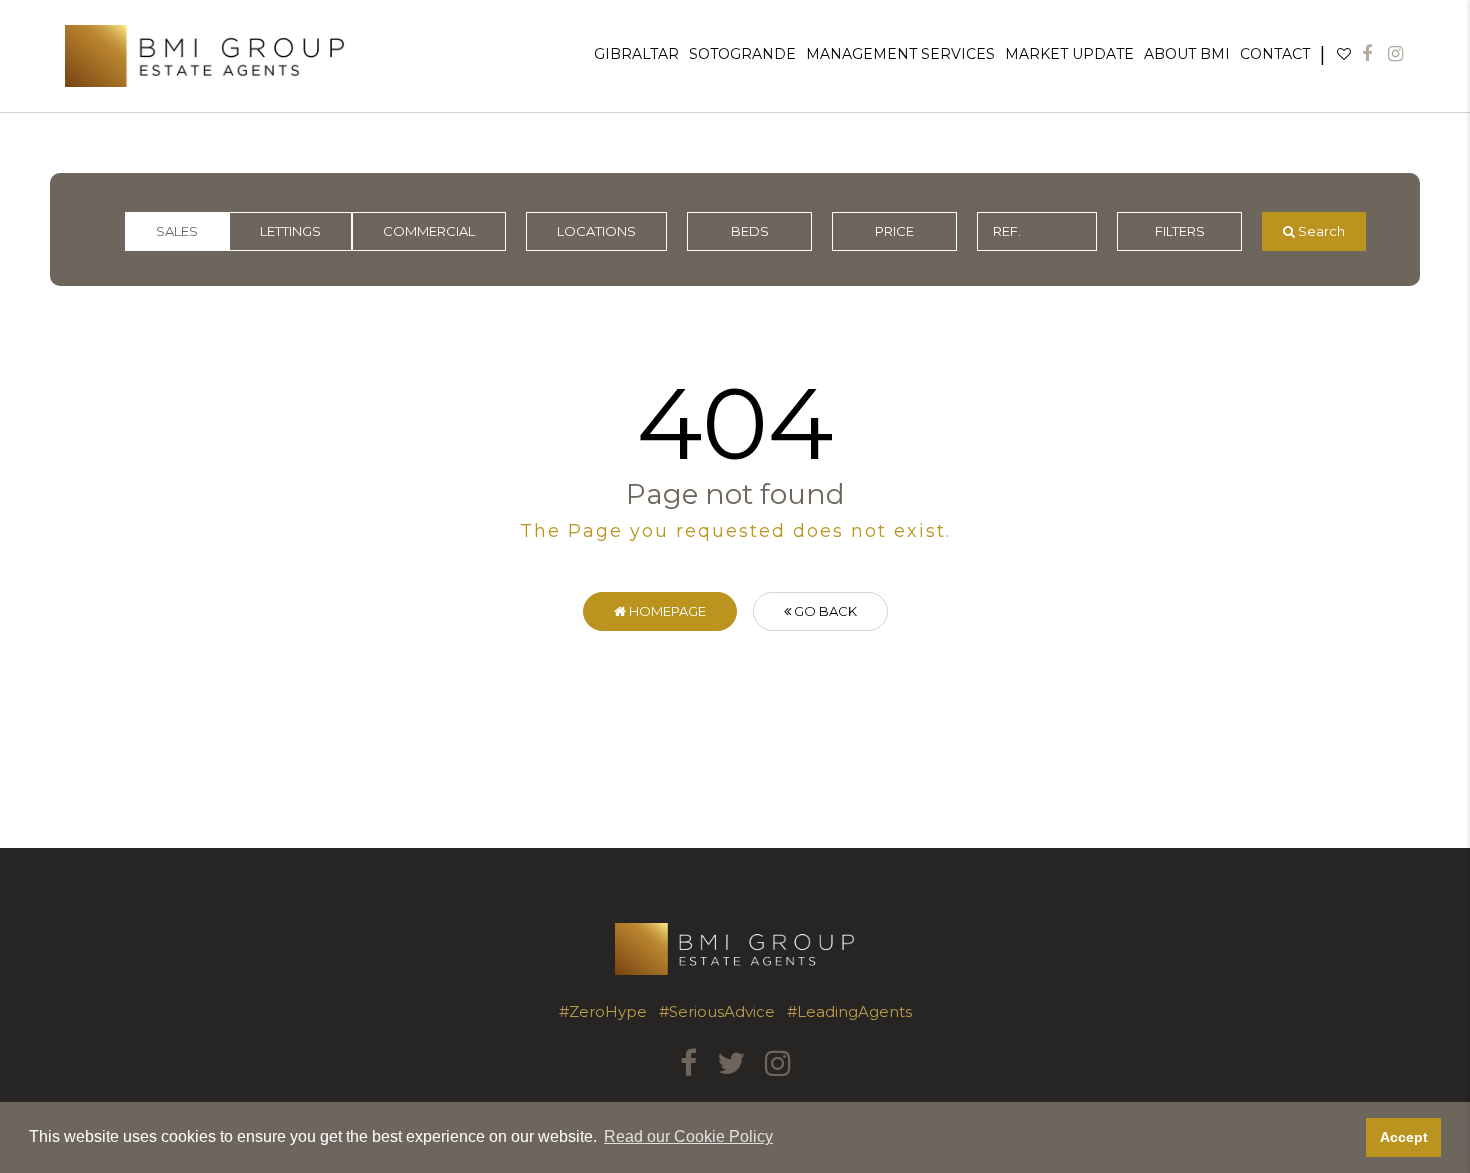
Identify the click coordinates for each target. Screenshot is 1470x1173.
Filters (1180, 231)
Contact (1275, 54)
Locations (596, 231)
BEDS (750, 231)
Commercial (429, 231)
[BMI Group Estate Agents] (205, 56)
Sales (177, 231)
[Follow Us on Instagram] (1395, 54)
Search (1320, 231)
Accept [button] (1404, 1137)
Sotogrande (742, 54)
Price (894, 231)
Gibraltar (636, 54)
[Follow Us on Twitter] (731, 1063)
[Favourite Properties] (1344, 54)
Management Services (900, 54)
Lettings (290, 231)
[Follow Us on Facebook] (1367, 54)
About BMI (1187, 54)
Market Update (1069, 54)
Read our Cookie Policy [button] (688, 1136)
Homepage (666, 611)
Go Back (824, 611)
